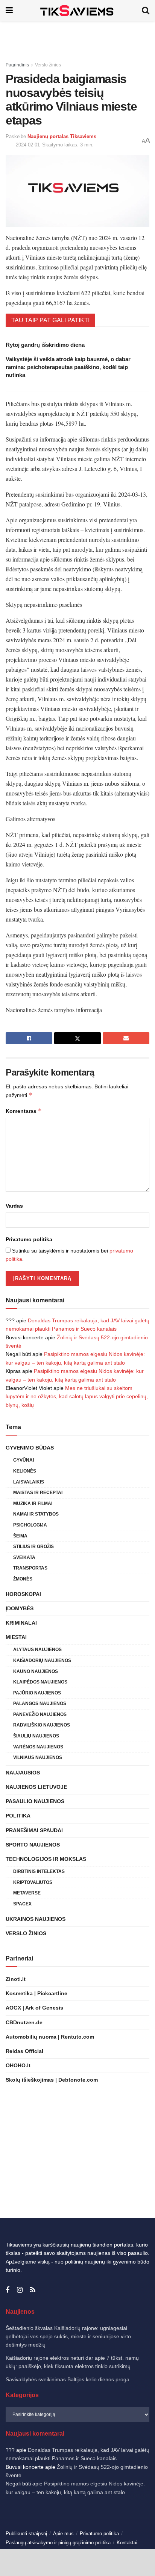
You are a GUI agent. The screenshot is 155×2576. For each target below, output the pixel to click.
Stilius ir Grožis (33, 1547)
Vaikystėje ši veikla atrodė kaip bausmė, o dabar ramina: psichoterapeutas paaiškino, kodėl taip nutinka (68, 367)
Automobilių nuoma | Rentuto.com (50, 2037)
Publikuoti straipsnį (26, 2534)
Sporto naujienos (33, 1845)
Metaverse (27, 1893)
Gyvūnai (24, 1460)
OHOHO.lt (18, 2065)
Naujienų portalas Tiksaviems (62, 136)
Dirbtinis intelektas (39, 1871)
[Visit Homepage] (77, 10)
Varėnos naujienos (38, 1747)
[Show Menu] (9, 10)
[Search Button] (146, 10)
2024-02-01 (28, 145)
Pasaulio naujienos (35, 1801)
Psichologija (30, 1525)
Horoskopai (23, 1594)
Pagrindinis (17, 65)
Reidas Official (24, 2051)
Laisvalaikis (29, 1482)
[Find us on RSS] (33, 2290)
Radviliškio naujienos (42, 1725)
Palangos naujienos (40, 1703)
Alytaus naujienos (37, 1650)
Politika (18, 1816)
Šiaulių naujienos (36, 1736)
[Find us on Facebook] (8, 2290)
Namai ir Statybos (36, 1514)
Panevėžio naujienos (40, 1714)
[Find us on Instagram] (20, 2290)
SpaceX (22, 1904)
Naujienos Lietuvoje (36, 1787)
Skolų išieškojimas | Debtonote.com (52, 2080)
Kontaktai (127, 2543)
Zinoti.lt (16, 1979)
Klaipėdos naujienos (40, 1682)
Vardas (14, 1206)
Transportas (30, 1568)
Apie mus (63, 2534)
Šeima (20, 1536)
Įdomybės (20, 1608)
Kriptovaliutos (33, 1882)
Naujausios (23, 1773)
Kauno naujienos (36, 1671)
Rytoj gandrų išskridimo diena (45, 345)
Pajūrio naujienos (37, 1693)
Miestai (16, 1637)
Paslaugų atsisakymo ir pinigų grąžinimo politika (58, 2543)
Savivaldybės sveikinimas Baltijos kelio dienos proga (68, 2379)
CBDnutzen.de (24, 2022)
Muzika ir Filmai (33, 1503)
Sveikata (24, 1557)
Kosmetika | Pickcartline (36, 1993)
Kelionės (25, 1471)
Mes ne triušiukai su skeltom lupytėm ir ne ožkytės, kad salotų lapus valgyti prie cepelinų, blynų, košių (77, 1396)
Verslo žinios (48, 65)
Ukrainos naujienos (36, 1919)
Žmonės (23, 1579)
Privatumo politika (29, 1239)
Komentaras (24, 1111)
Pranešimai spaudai (34, 1830)
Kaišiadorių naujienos (42, 1660)
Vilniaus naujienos (38, 1757)
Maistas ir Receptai (38, 1493)
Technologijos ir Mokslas (46, 1859)
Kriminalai (21, 1623)
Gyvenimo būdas (30, 1448)
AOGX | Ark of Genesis (34, 2008)
